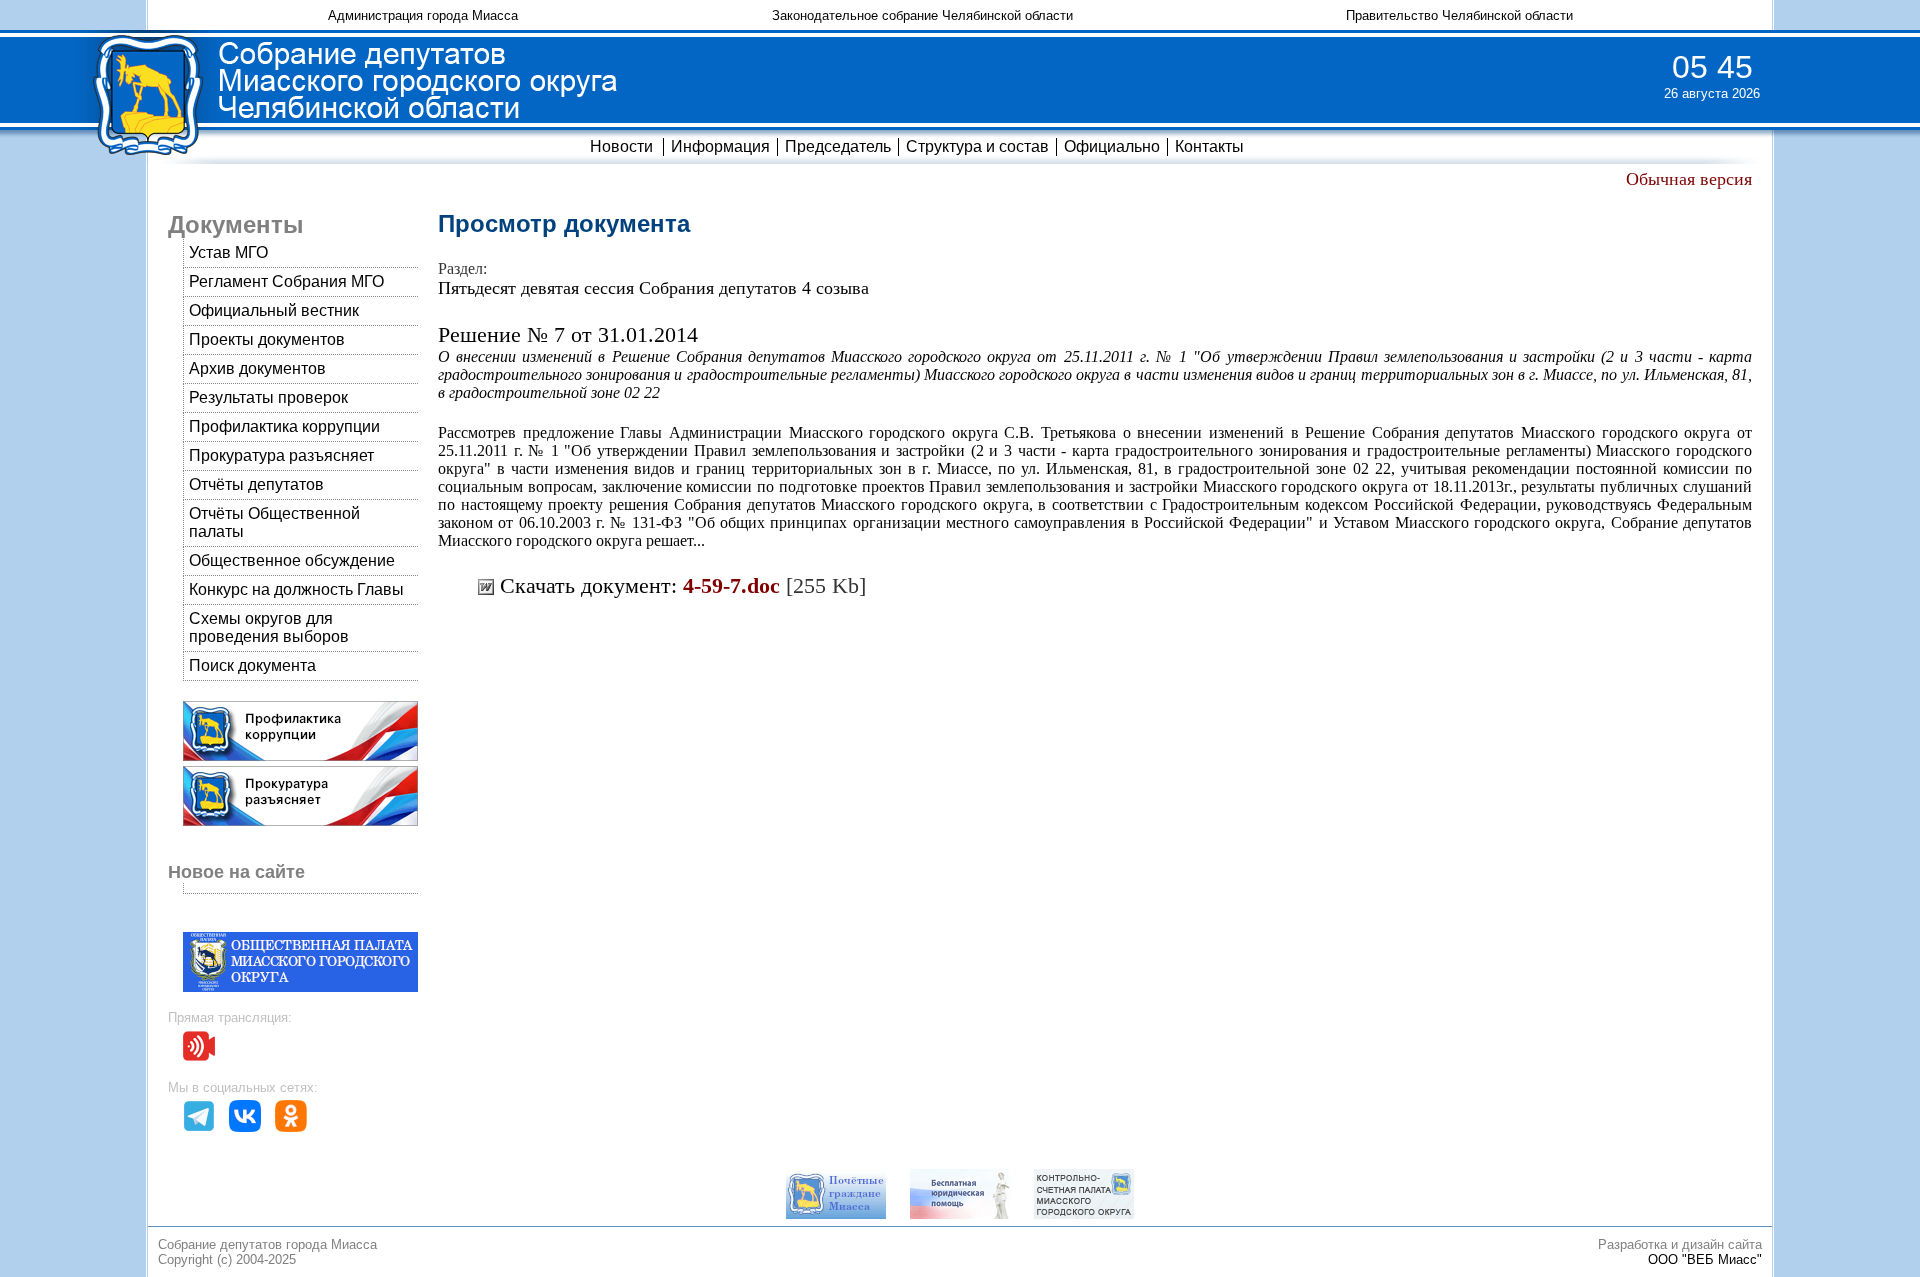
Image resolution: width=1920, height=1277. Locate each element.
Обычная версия (1689, 179)
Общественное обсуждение (292, 560)
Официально (1112, 146)
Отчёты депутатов (256, 484)
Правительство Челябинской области (1459, 15)
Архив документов (257, 368)
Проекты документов (267, 339)
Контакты (1209, 146)
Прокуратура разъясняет (281, 455)
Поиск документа (252, 665)
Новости (621, 146)
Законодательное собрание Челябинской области (922, 15)
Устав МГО (228, 252)
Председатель (838, 146)
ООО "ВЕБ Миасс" (1705, 1259)
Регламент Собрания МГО (286, 281)
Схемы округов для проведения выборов (269, 627)
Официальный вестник (274, 310)
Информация (720, 146)
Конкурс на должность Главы (296, 589)
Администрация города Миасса (423, 15)
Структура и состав (977, 146)
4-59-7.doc (731, 585)
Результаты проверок (268, 397)
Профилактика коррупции (284, 426)
